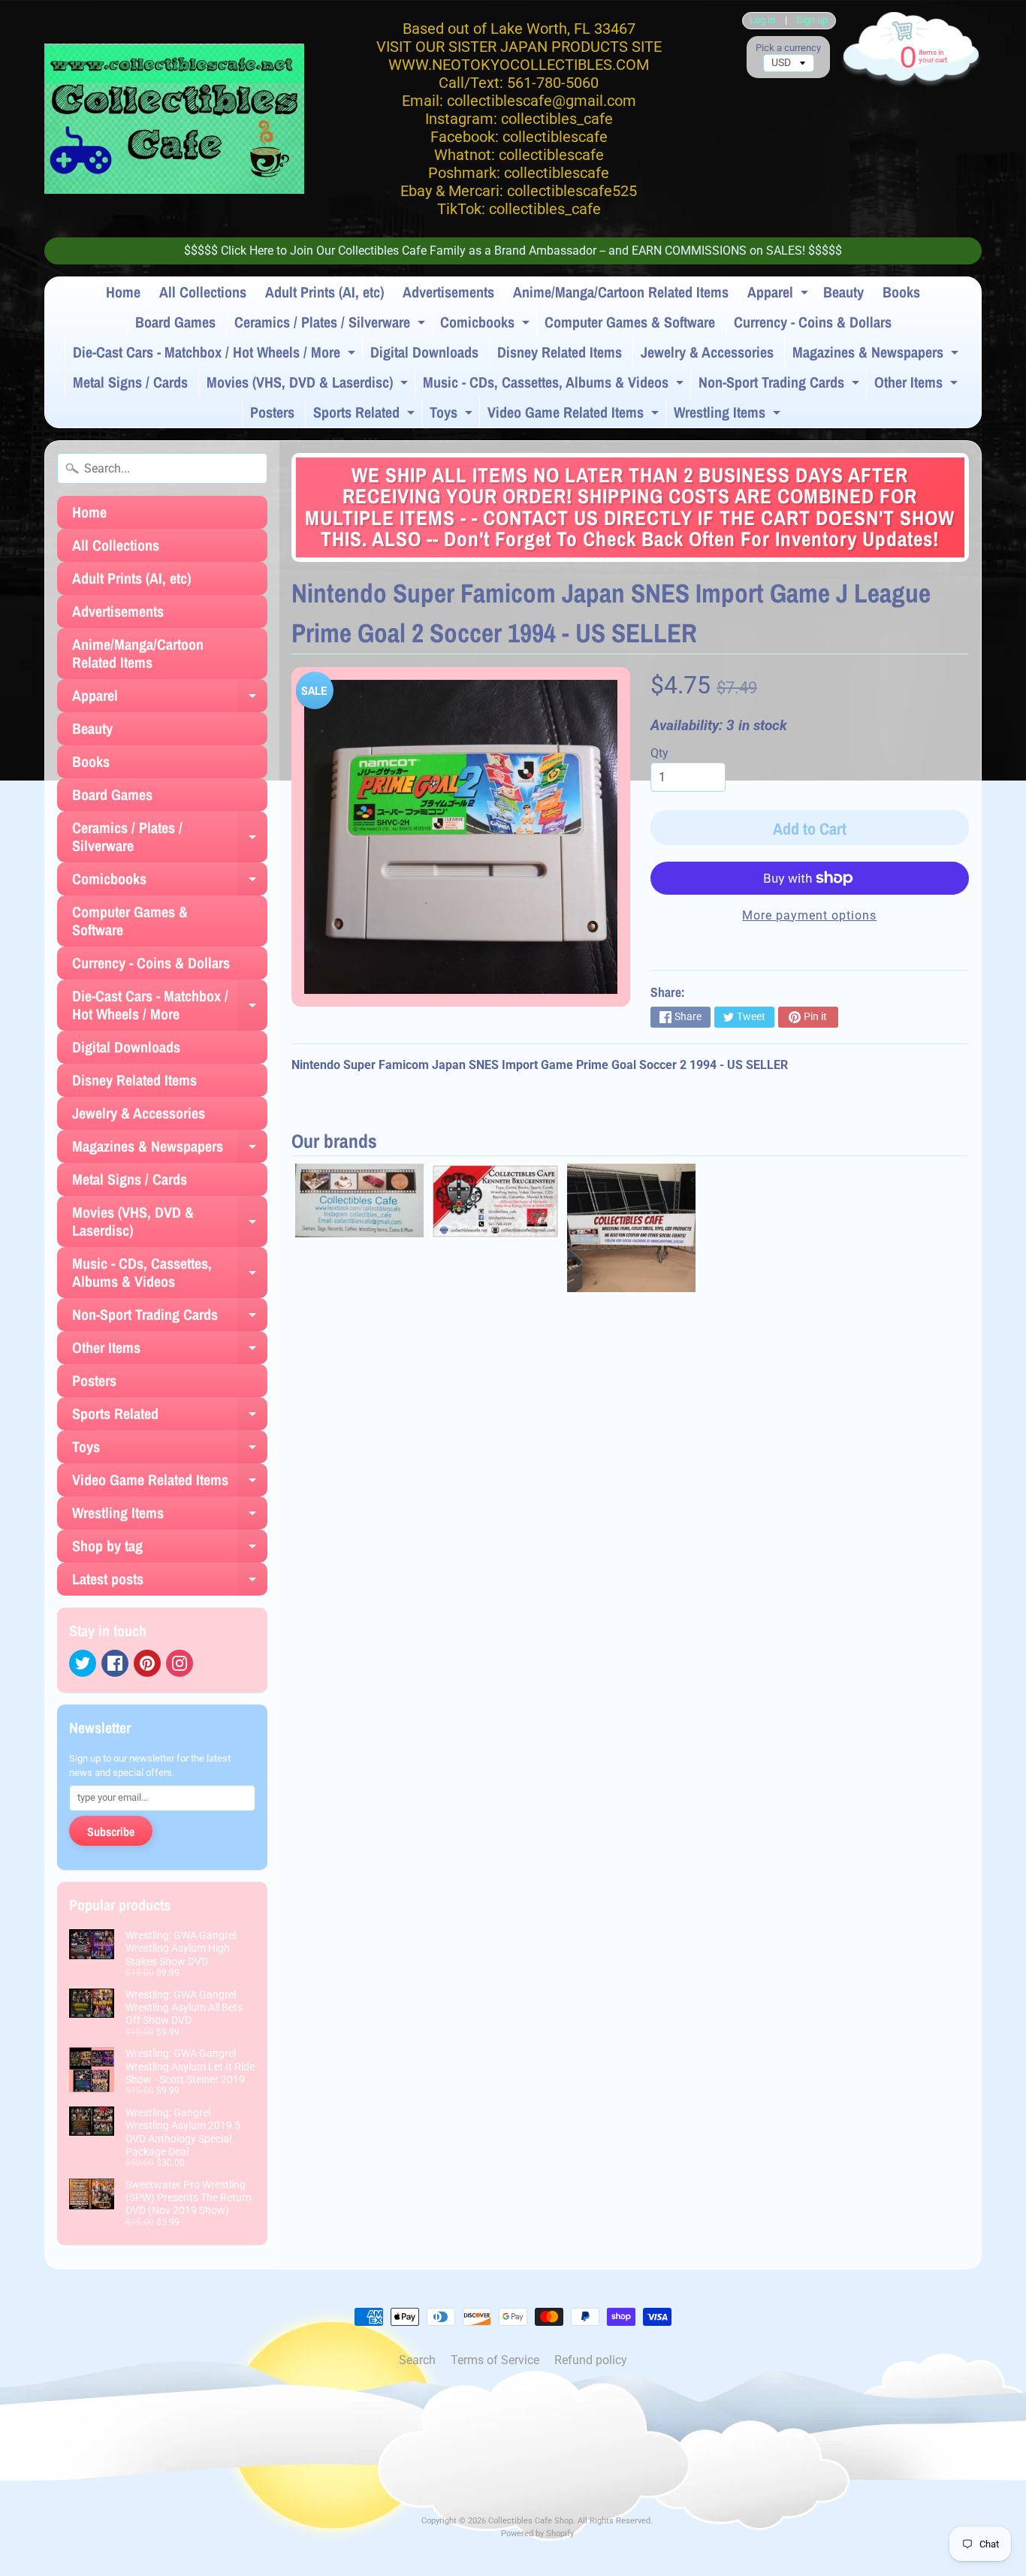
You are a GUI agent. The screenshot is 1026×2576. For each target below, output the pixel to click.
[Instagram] (180, 1663)
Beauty (843, 292)
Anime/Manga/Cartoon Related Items (621, 292)
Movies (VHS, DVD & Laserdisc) (309, 385)
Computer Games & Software (630, 322)
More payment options (809, 915)
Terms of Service (495, 2360)
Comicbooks (487, 325)
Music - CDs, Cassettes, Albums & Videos (555, 385)
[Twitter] (83, 1663)
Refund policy (591, 2360)
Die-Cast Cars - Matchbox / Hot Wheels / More (216, 355)
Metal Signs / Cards (130, 382)
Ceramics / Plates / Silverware (332, 325)
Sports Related (366, 415)
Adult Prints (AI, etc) (324, 292)
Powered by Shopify (537, 2534)
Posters (272, 412)
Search (417, 2360)
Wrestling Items (729, 415)
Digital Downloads (424, 352)
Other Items (918, 385)
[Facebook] (115, 1663)
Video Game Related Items (575, 415)
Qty (659, 753)
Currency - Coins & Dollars (813, 322)
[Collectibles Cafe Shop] (174, 119)
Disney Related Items (560, 352)
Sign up (812, 21)
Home (123, 292)
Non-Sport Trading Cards (781, 385)
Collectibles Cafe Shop (531, 2521)
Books (901, 292)
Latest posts (170, 1582)
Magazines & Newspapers (877, 355)
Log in (762, 21)
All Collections (203, 292)
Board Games (175, 322)
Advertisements (448, 292)
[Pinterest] (147, 1663)
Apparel (780, 294)
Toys (453, 415)
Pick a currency (788, 48)
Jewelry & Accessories (707, 352)
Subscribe (111, 1832)
